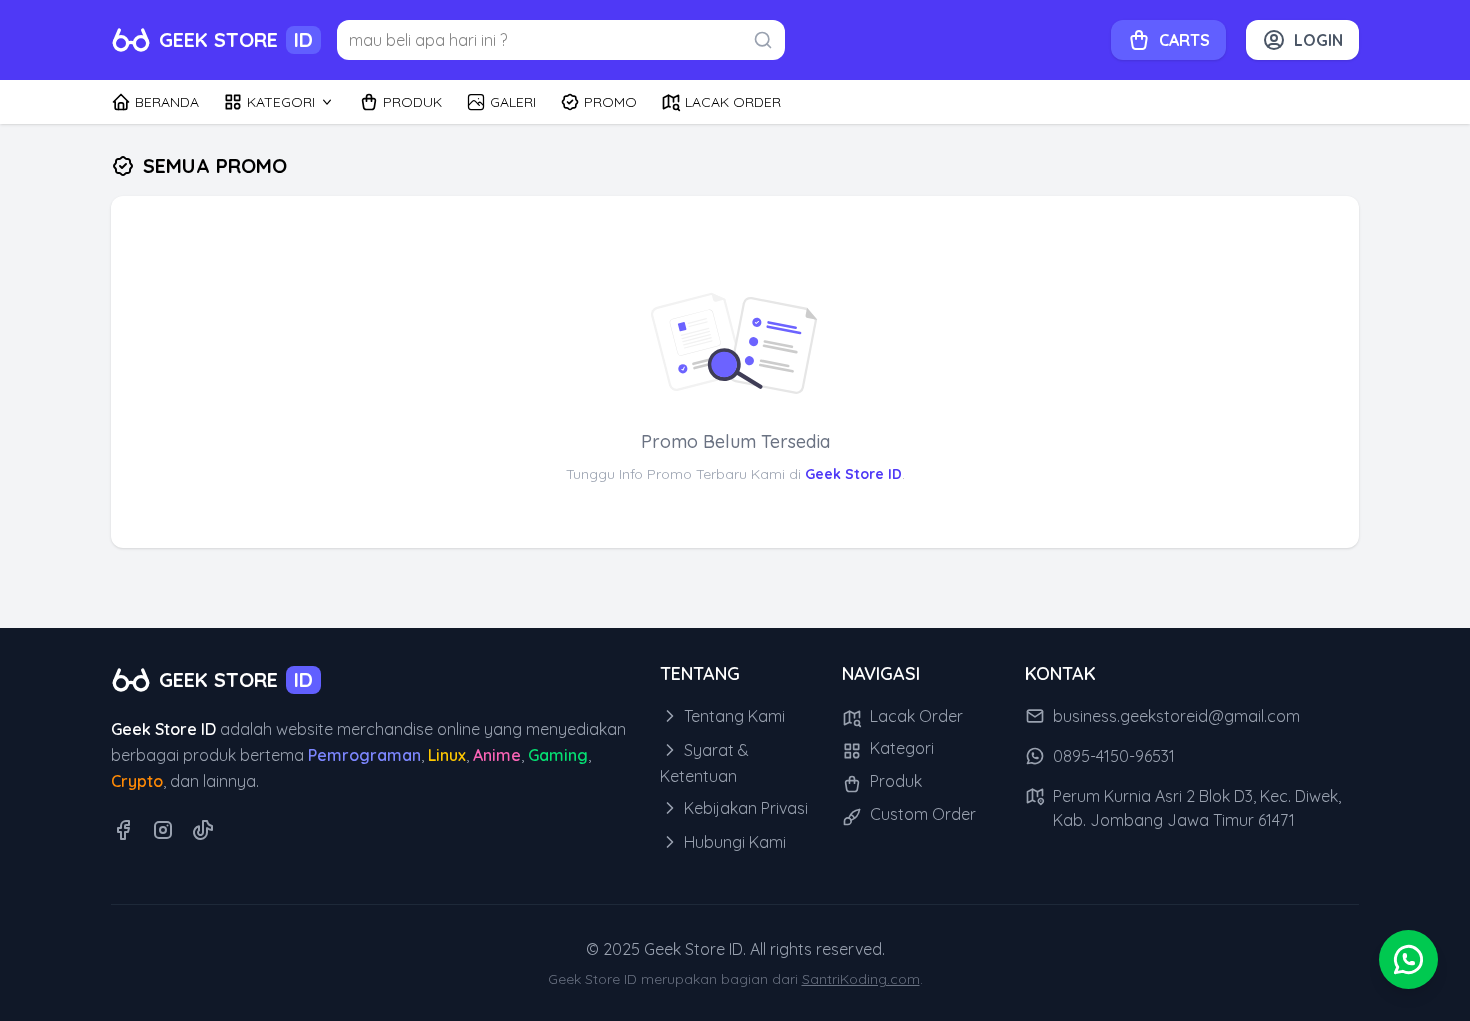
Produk (894, 781)
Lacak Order (914, 716)
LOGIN (1318, 40)
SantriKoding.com (861, 979)
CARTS (1184, 40)
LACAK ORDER (733, 102)
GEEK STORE (236, 39)
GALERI (513, 102)
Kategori (900, 748)
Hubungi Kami (733, 842)
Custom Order (921, 814)
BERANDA (167, 102)
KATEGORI (281, 102)
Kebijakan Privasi (744, 808)
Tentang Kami (732, 716)
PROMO (610, 102)
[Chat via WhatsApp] (1408, 959)
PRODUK (412, 102)
